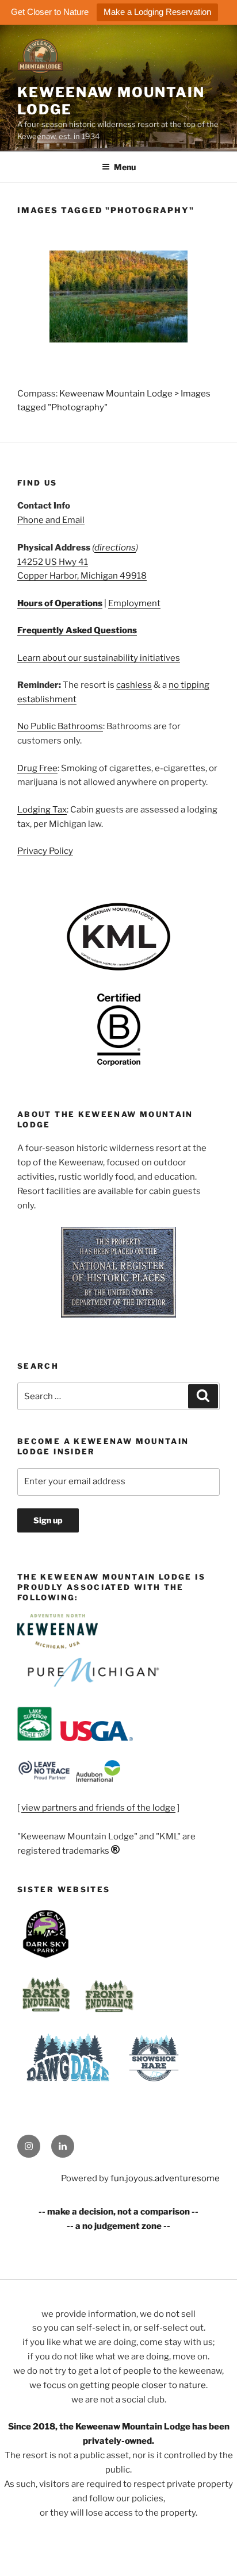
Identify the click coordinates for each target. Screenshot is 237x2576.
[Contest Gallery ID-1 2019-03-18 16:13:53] (118, 297)
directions (115, 548)
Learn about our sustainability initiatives (99, 658)
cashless (134, 685)
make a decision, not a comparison (118, 2212)
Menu (125, 167)
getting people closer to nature (143, 2385)
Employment (134, 603)
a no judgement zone (118, 2226)
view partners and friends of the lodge (98, 1808)
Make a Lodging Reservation (157, 12)
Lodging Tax (42, 810)
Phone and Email (51, 520)
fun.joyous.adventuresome (165, 2178)
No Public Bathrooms (60, 726)
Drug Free (37, 768)
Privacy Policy (45, 851)
